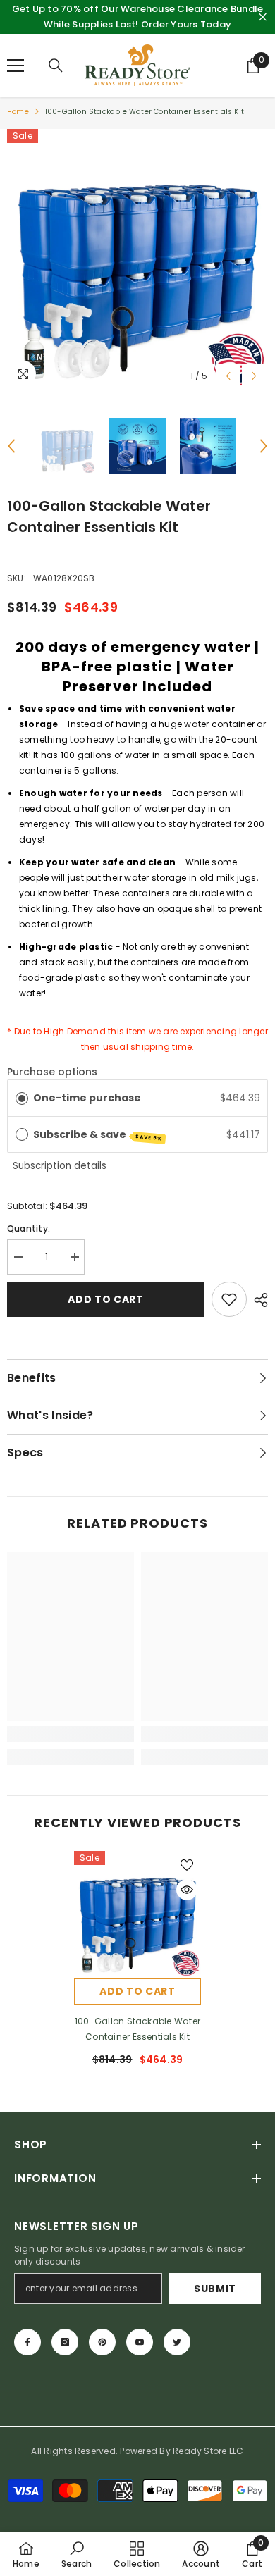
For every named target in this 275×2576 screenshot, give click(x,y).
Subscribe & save (98, 1135)
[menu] (16, 66)
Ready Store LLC (208, 2451)
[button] (228, 376)
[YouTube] (140, 2342)
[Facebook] (28, 2342)
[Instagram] (65, 2342)
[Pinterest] (102, 2342)
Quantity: (29, 1228)
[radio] (22, 1098)
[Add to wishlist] (229, 1299)
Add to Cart (105, 1299)
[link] (71, 1734)
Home (18, 112)
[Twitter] (177, 2342)
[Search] (56, 66)
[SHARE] (257, 1300)
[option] (137, 259)
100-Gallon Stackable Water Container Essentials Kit (137, 2029)
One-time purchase (87, 1098)
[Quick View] (187, 1890)
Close (263, 17)
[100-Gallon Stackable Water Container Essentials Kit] (137, 1914)
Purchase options (52, 1072)
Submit (215, 2289)
